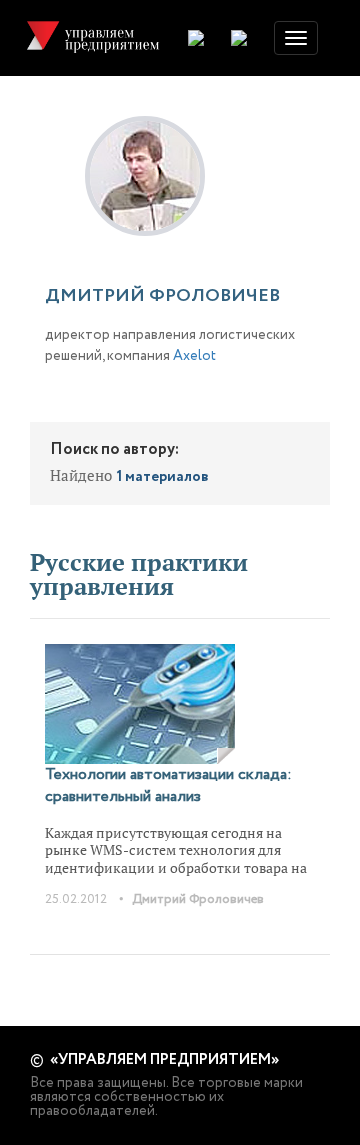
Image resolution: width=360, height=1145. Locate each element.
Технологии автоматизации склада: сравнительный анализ (168, 785)
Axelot (194, 356)
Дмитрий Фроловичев (198, 899)
